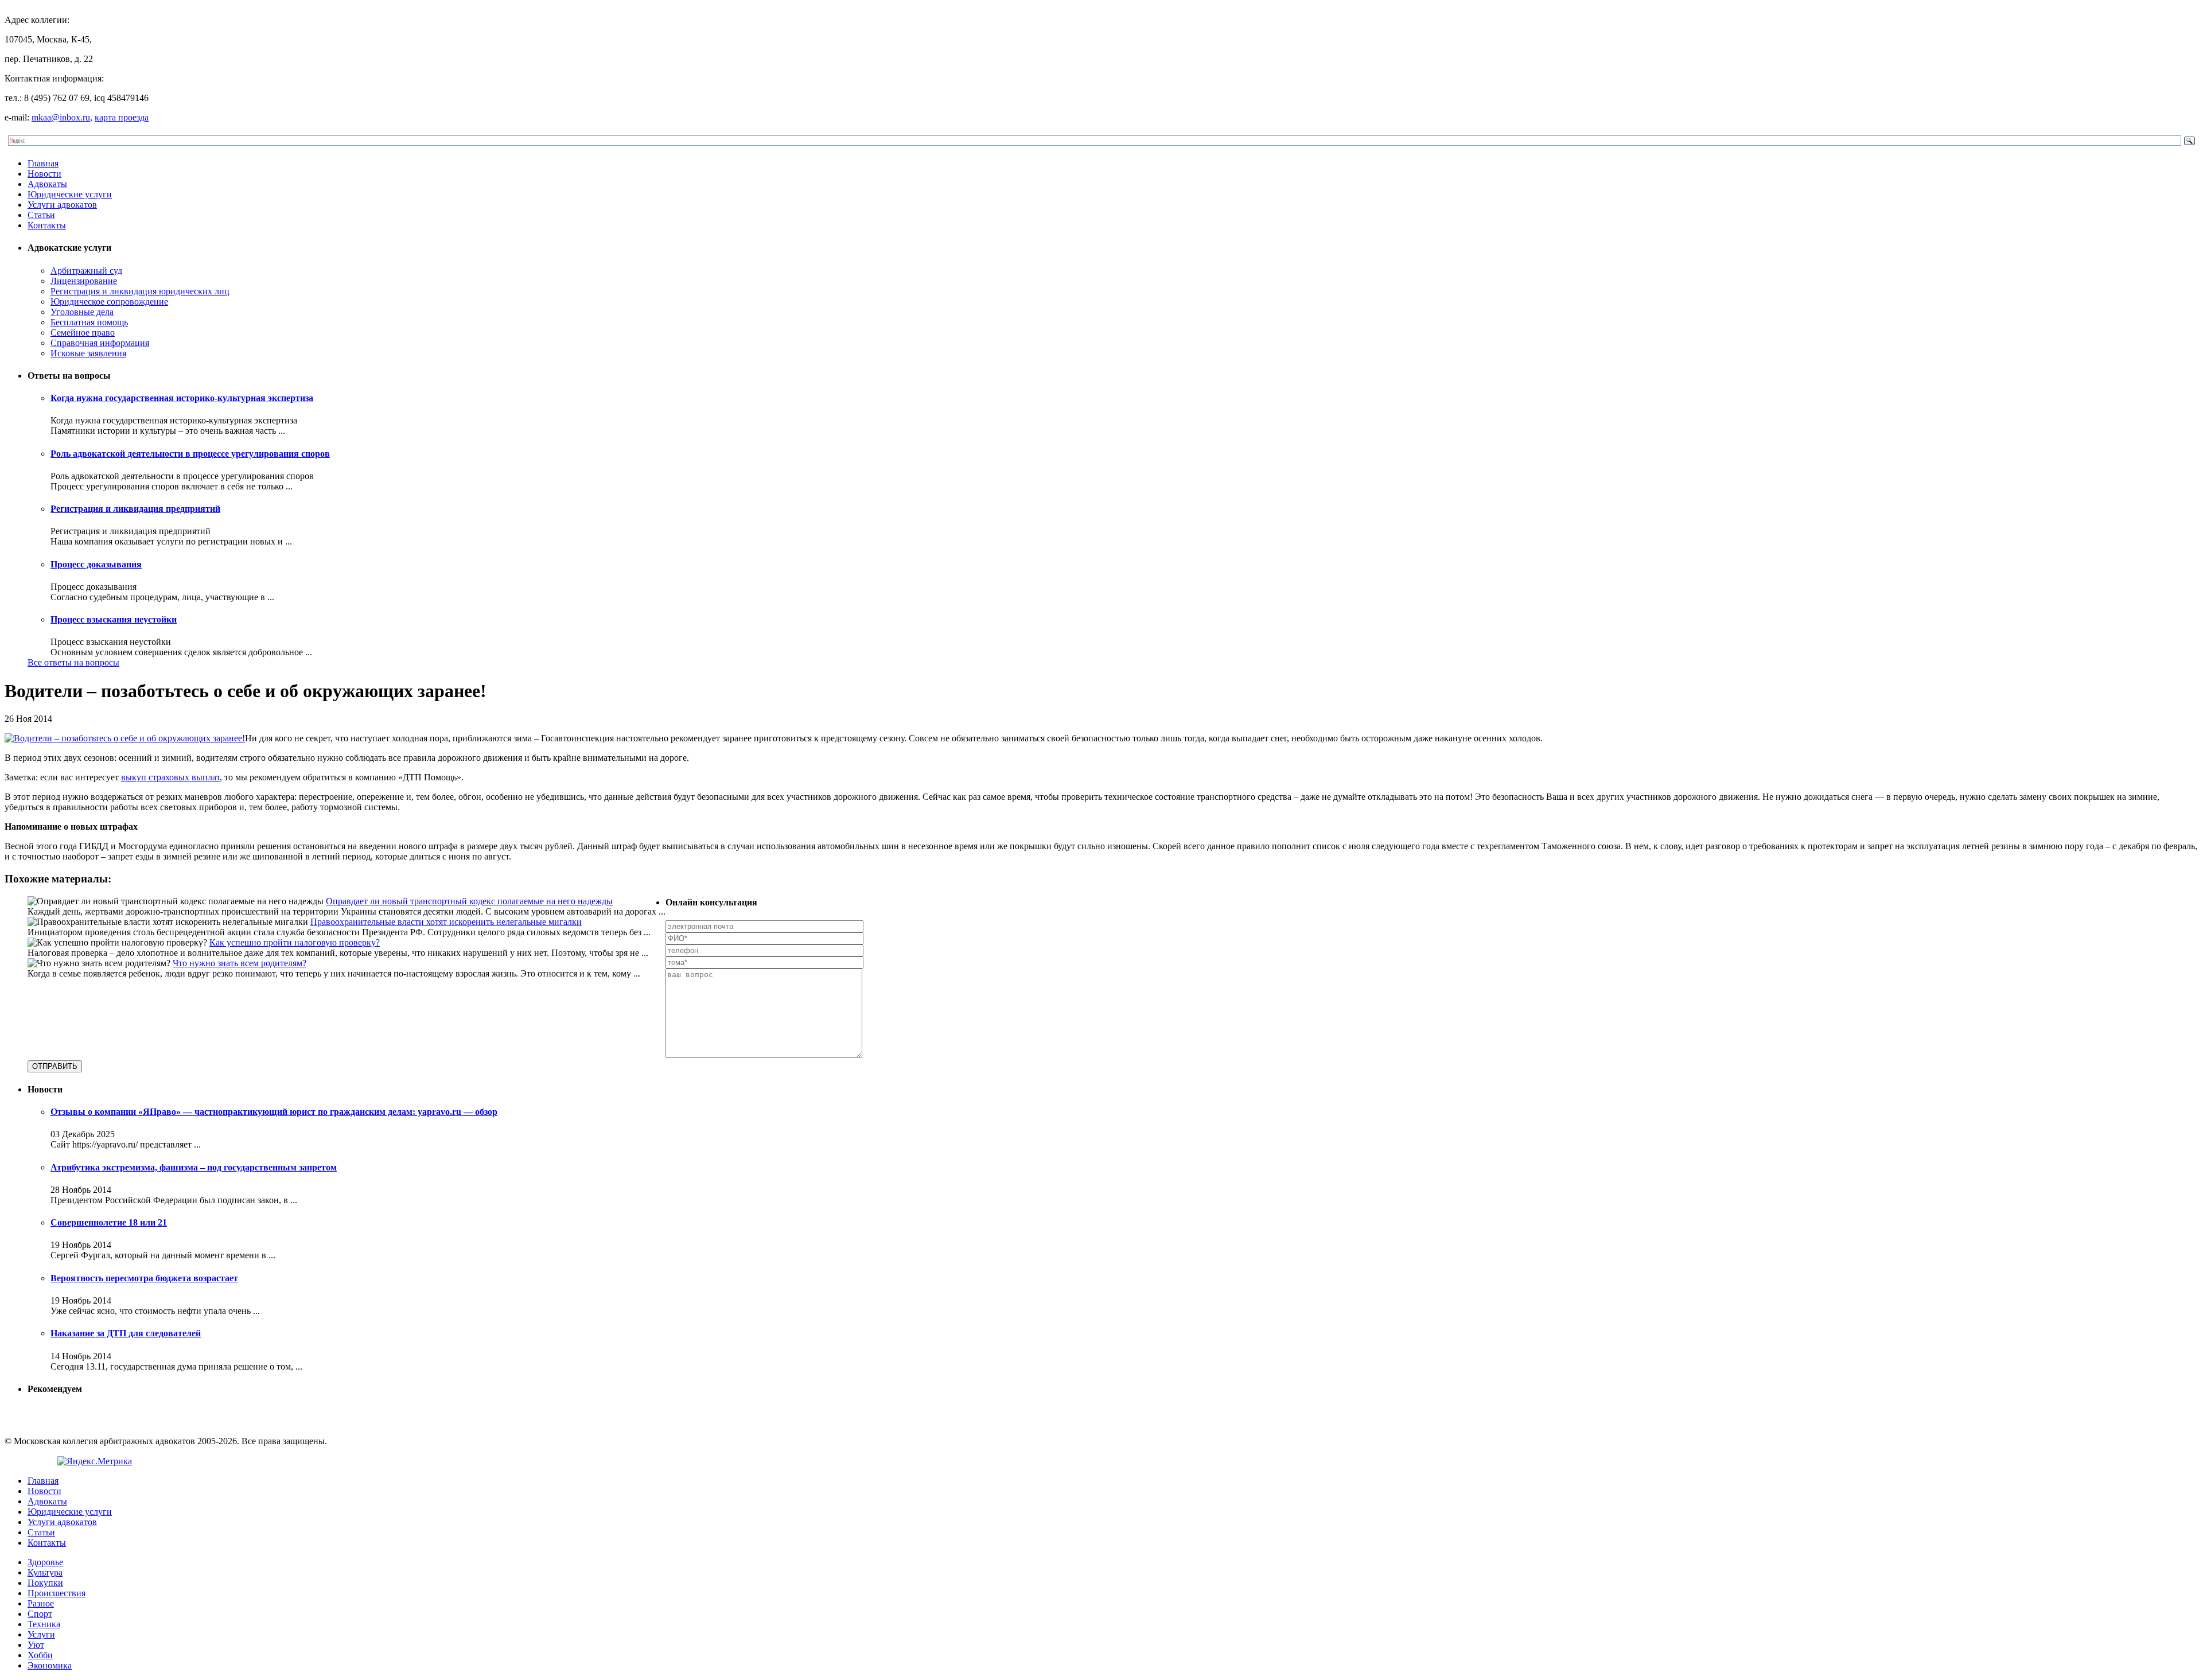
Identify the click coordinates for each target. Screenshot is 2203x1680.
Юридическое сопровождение (109, 302)
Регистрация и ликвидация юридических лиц (140, 291)
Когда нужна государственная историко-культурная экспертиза (182, 398)
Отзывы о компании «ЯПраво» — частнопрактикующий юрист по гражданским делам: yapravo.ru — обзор (274, 1112)
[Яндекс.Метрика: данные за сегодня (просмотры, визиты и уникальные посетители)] (95, 1461)
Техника (44, 1624)
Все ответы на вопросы (73, 662)
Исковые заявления (88, 353)
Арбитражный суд (86, 271)
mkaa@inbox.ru (61, 117)
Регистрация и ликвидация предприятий (135, 509)
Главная (43, 163)
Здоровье (45, 1562)
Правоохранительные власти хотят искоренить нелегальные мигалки (446, 922)
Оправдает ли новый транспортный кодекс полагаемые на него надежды (469, 901)
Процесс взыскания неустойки (114, 619)
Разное (41, 1603)
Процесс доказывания (96, 564)
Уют (36, 1645)
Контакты (47, 225)
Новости (44, 174)
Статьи (41, 215)
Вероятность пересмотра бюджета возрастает (144, 1278)
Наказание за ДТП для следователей (126, 1333)
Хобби (40, 1655)
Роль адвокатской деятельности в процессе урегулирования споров (190, 454)
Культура (45, 1572)
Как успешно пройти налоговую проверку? (295, 942)
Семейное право (83, 332)
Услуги (41, 1634)
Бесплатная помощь (89, 322)
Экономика (50, 1665)
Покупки (45, 1583)
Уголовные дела (82, 312)
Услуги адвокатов (62, 205)
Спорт (40, 1614)
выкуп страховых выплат (170, 777)
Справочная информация (100, 343)
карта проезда (122, 117)
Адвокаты (47, 184)
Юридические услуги (70, 194)
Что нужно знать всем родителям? (240, 963)
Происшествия (57, 1593)
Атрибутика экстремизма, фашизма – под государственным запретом (194, 1167)
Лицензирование (84, 281)
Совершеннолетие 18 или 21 (109, 1222)
